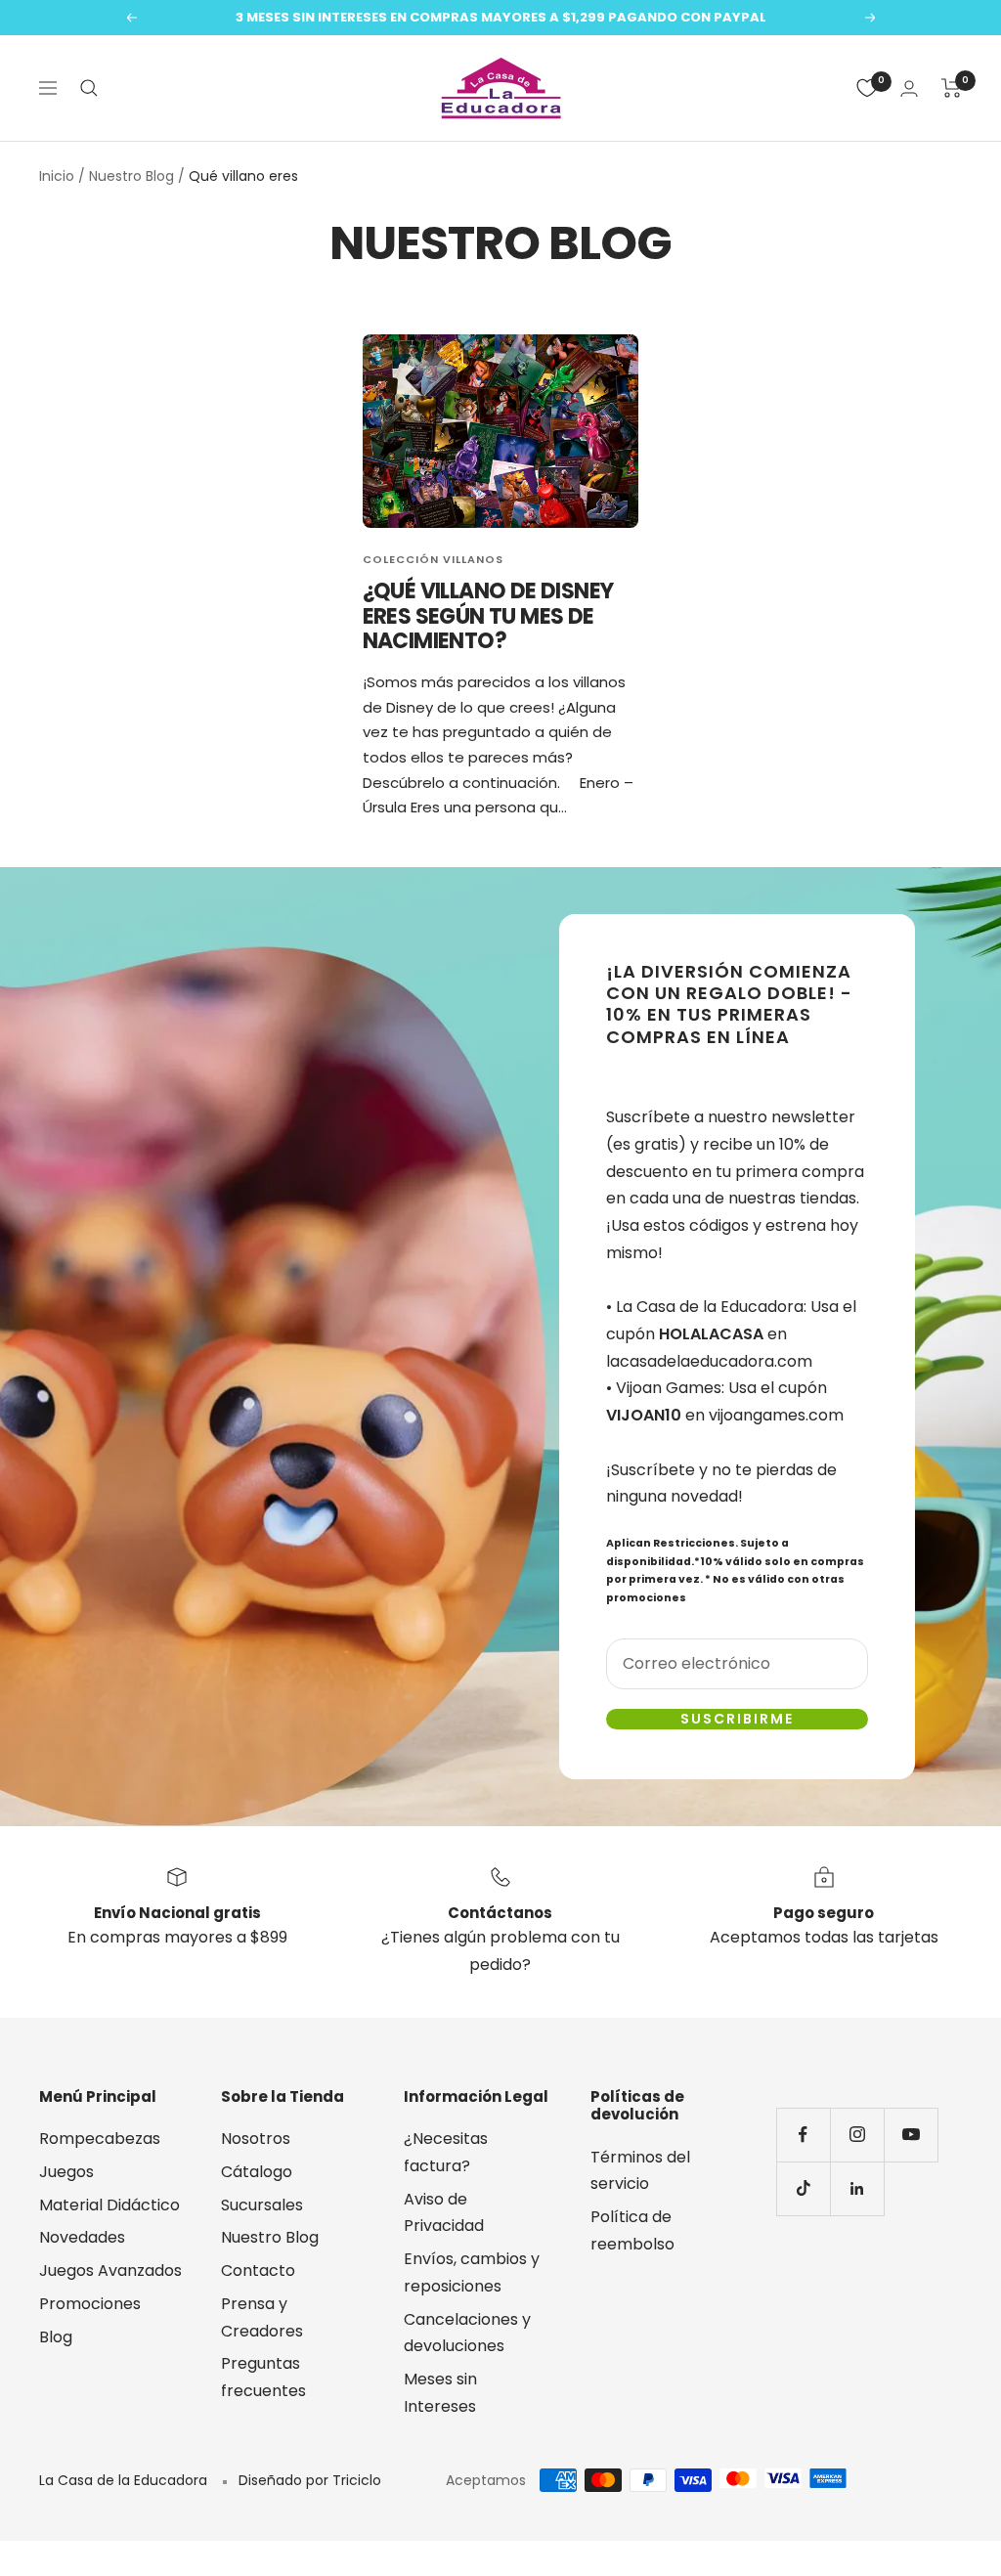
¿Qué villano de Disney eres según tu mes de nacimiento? (488, 616)
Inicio (57, 176)
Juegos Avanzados (110, 2270)
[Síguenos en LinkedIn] (857, 2188)
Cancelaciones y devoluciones (467, 2333)
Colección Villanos (433, 559)
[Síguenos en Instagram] (857, 2135)
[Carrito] (952, 88)
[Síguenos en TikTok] (803, 2188)
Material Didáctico (109, 2205)
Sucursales (262, 2205)
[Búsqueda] (89, 88)
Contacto (258, 2270)
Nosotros (256, 2139)
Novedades (82, 2237)
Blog (56, 2337)
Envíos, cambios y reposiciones (472, 2272)
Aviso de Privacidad (444, 2213)
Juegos (66, 2172)
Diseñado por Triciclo (310, 2480)
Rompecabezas (100, 2139)
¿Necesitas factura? (446, 2152)
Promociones (90, 2304)
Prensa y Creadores (262, 2317)
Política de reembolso (632, 2230)
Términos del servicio (640, 2171)
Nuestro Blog (131, 176)
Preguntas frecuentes (263, 2377)
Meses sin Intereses (440, 2393)
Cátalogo (257, 2172)
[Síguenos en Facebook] (803, 2135)
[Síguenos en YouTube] (911, 2135)
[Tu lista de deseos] (867, 88)
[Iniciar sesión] (909, 88)
